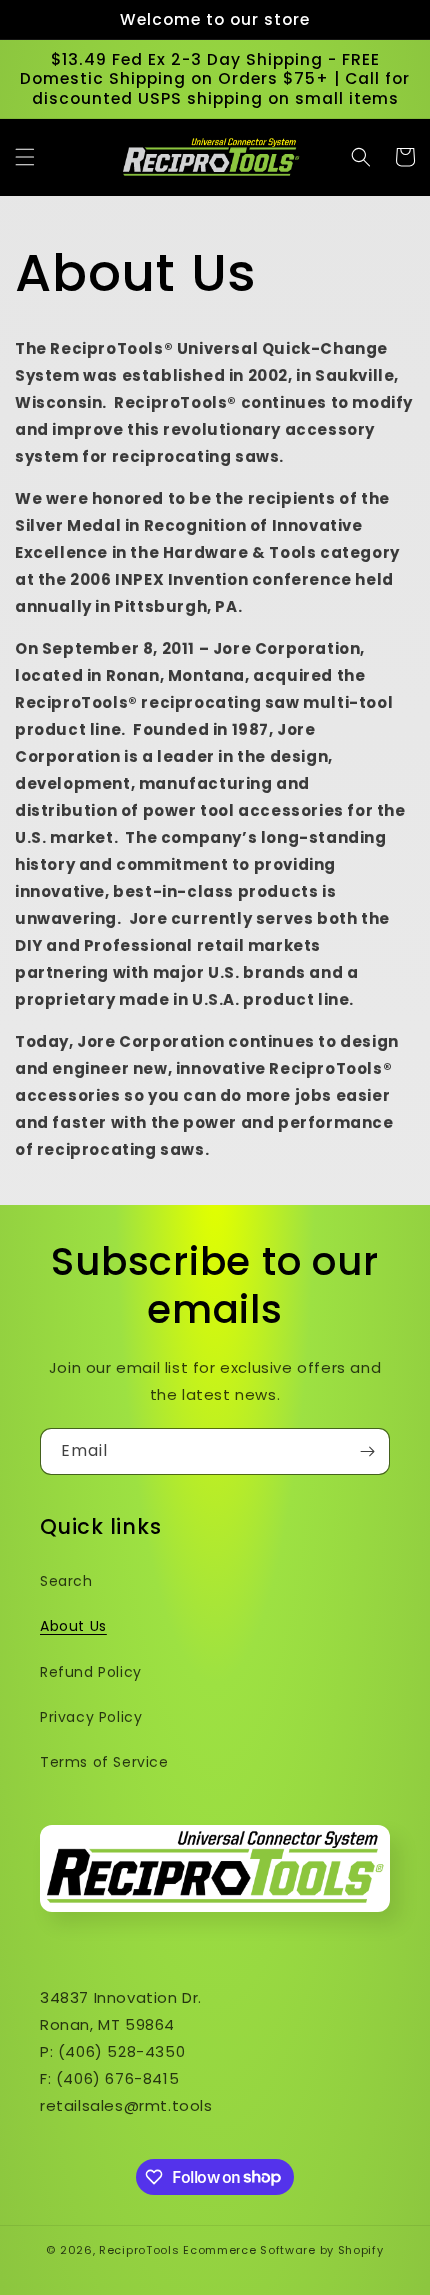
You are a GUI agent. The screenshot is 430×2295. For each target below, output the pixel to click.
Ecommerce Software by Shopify (283, 2250)
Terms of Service (104, 1762)
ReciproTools (139, 2250)
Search (66, 1581)
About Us (73, 1626)
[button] (25, 157)
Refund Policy (91, 1672)
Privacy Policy (91, 1717)
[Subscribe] (367, 1451)
